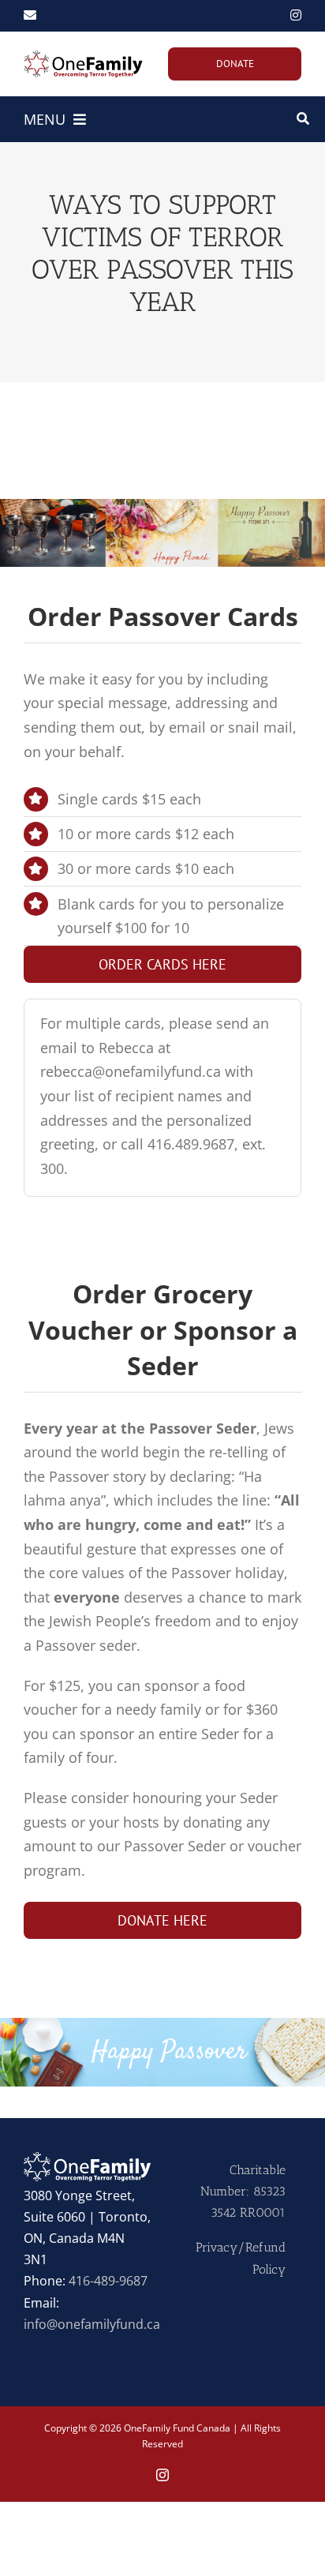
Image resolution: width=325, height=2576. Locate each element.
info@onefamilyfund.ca (92, 2324)
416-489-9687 (108, 2281)
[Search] (303, 119)
